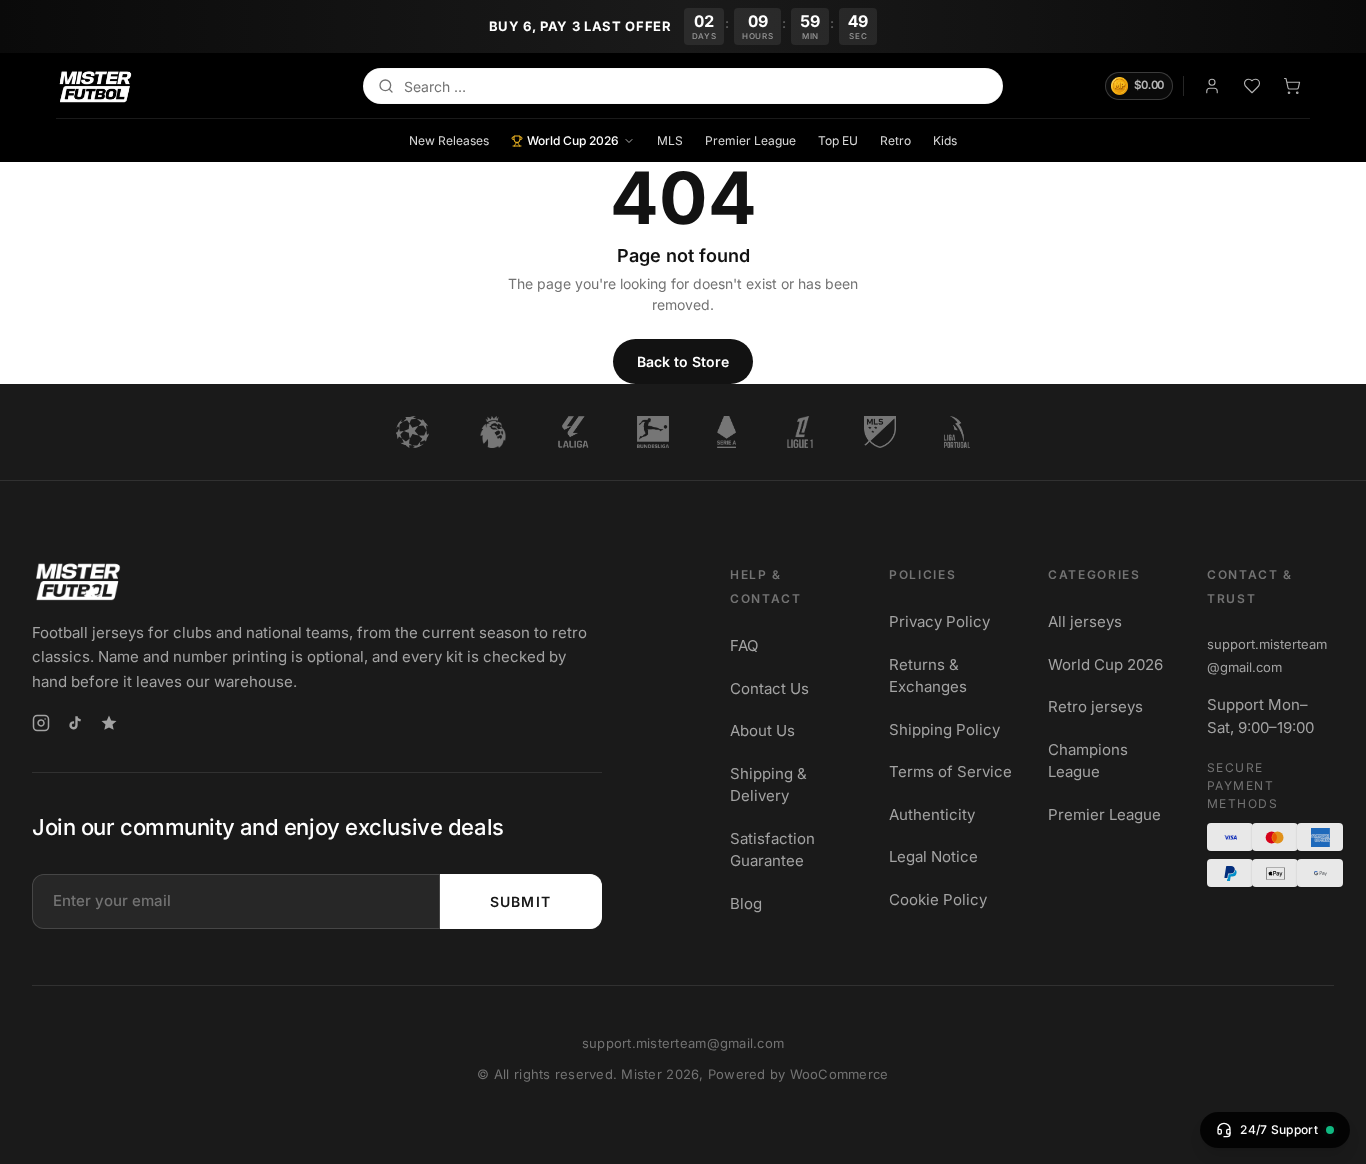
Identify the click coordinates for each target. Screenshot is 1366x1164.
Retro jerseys (1095, 706)
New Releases (449, 139)
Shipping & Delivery (768, 784)
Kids (945, 139)
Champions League (1088, 760)
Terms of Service (950, 771)
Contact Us (769, 687)
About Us (762, 730)
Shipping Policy (944, 728)
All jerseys (1085, 621)
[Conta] (1212, 86)
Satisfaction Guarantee (772, 849)
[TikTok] (75, 723)
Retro (895, 139)
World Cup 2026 (573, 139)
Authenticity (932, 813)
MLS (670, 139)
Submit (520, 900)
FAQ (744, 645)
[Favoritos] (1252, 86)
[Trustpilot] (109, 723)
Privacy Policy (939, 621)
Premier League (750, 139)
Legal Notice (933, 856)
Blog (746, 902)
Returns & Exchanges (928, 675)
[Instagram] (41, 723)
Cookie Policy (938, 898)
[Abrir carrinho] (1292, 86)
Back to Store (683, 361)
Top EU (838, 139)
